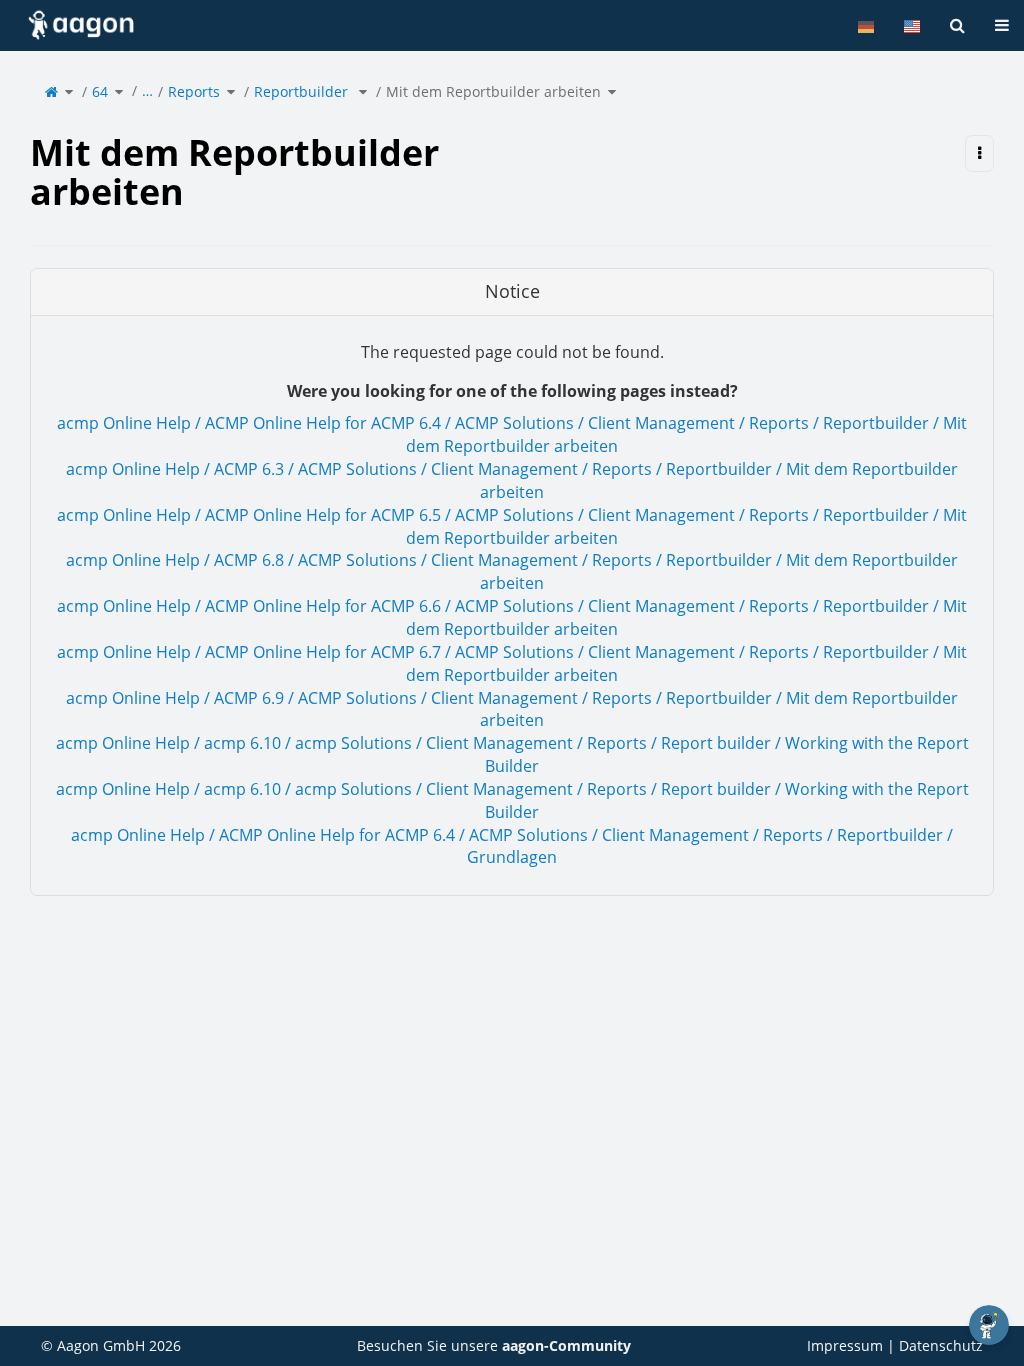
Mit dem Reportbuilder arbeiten (493, 91)
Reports (194, 91)
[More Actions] (979, 153)
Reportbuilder (303, 91)
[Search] (957, 25)
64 (100, 91)
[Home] (51, 91)
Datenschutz (941, 1345)
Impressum (845, 1345)
